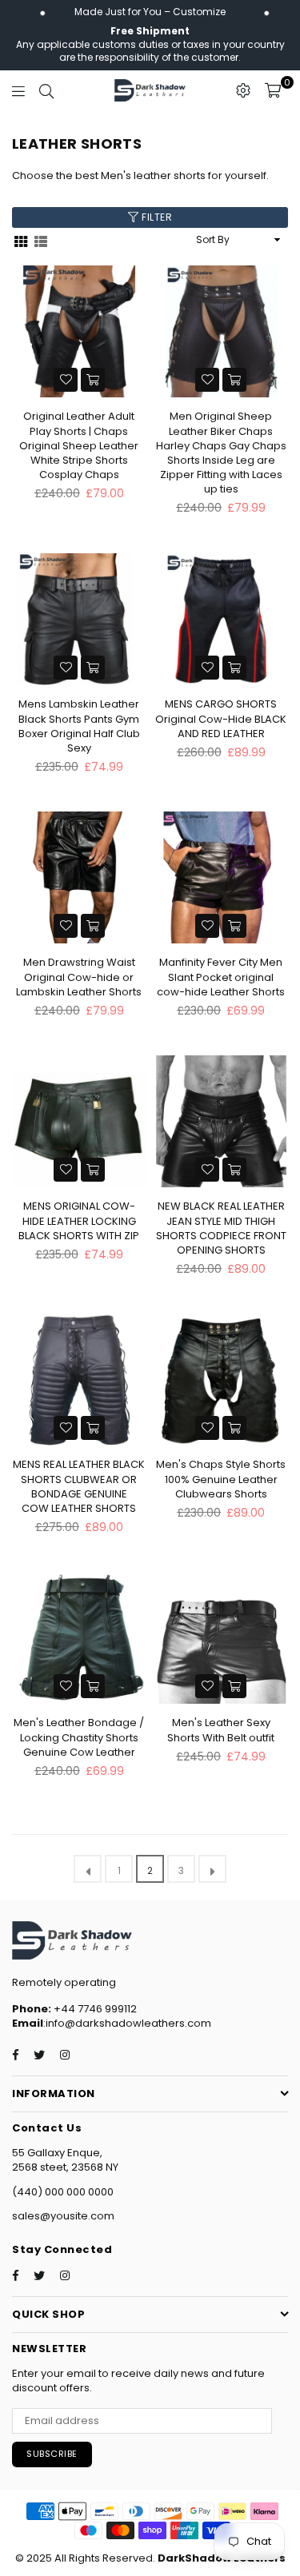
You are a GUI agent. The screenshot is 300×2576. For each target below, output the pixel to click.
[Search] (46, 90)
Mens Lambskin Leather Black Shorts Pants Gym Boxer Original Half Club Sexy (79, 726)
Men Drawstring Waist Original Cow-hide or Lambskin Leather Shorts (79, 977)
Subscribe (52, 2454)
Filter (156, 217)
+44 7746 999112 (74, 2009)
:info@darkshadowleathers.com (127, 2023)
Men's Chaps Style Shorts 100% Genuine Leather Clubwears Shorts (221, 1479)
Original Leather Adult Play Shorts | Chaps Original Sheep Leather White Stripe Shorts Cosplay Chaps (79, 445)
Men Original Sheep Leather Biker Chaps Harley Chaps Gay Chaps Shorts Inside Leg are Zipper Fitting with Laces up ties (221, 453)
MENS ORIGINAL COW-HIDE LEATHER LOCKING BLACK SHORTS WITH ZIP (79, 1220)
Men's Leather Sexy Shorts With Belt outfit (221, 1730)
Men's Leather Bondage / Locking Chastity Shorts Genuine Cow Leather (79, 1737)
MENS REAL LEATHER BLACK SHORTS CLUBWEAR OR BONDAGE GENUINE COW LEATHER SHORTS (79, 1486)
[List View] (41, 240)
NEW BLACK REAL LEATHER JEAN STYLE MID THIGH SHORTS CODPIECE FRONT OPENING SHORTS (221, 1228)
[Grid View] (21, 240)
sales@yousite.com (63, 2216)
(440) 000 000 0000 (63, 2192)
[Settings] (243, 90)
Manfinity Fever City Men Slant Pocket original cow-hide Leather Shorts (221, 977)
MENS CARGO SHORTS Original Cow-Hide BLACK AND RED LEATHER (221, 718)
